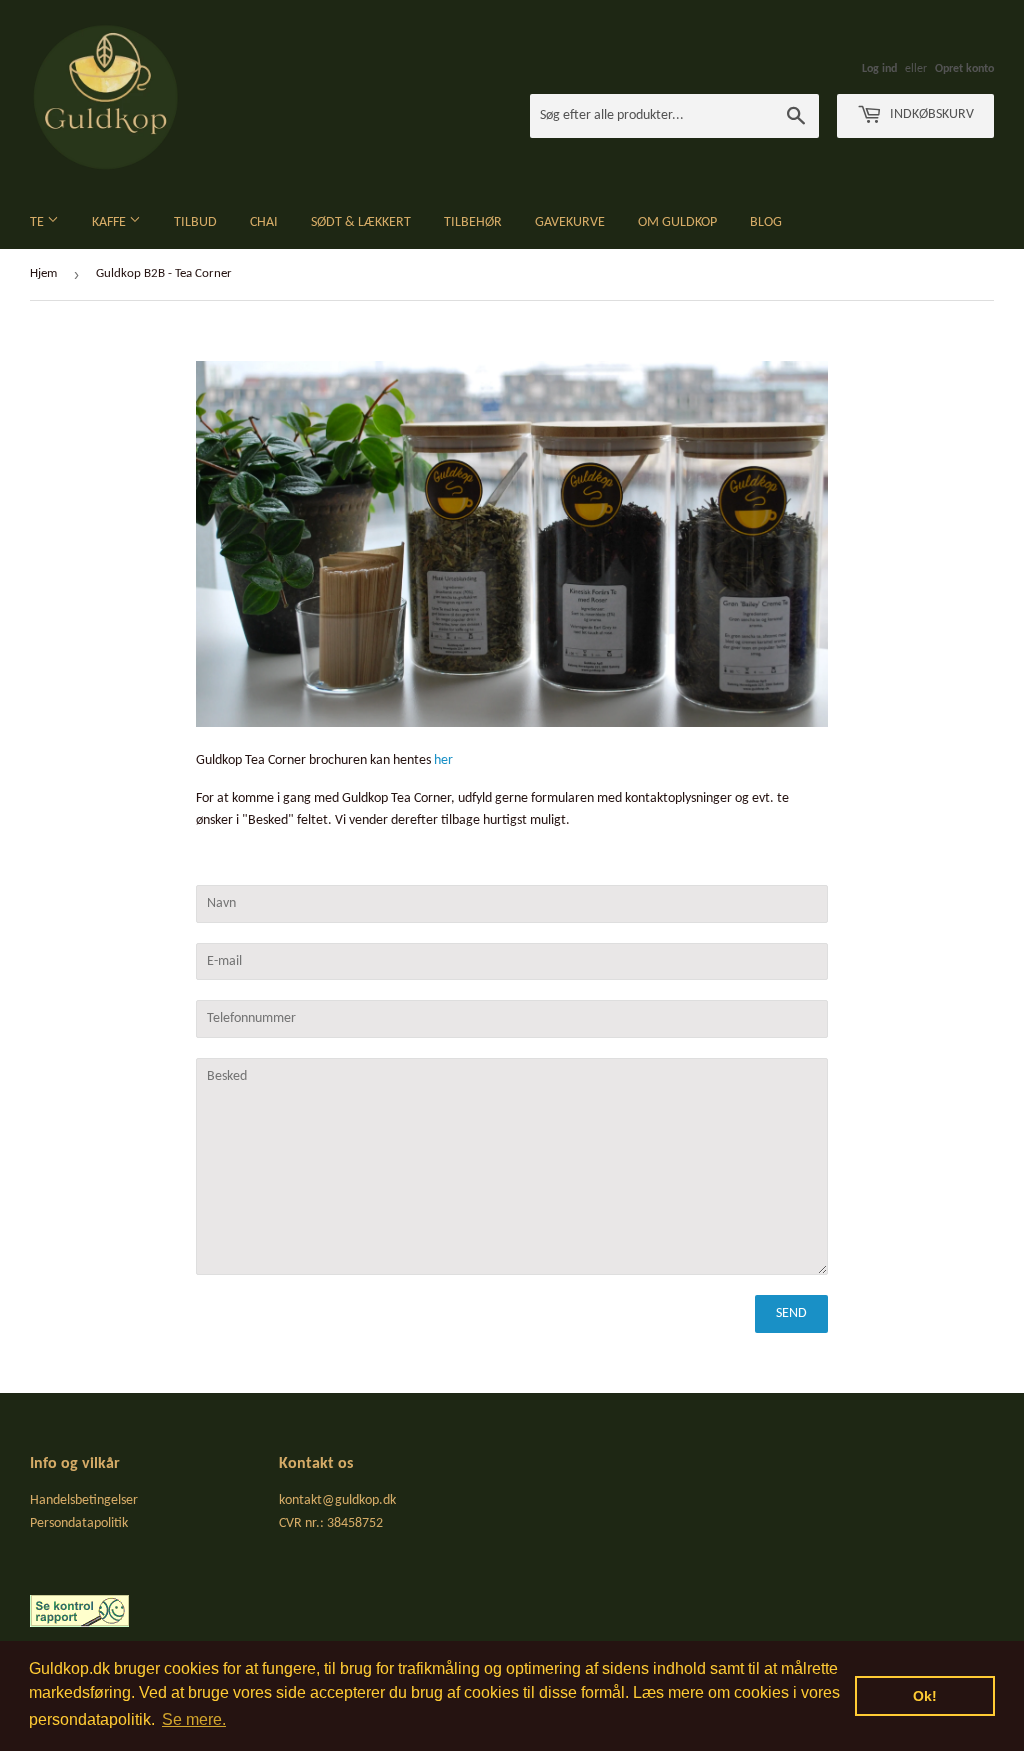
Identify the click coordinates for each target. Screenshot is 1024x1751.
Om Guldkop (677, 222)
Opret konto (964, 69)
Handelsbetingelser (84, 1500)
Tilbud (195, 222)
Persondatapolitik (79, 1523)
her (443, 760)
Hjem (43, 273)
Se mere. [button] (194, 1719)
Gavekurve (570, 222)
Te (38, 222)
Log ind (879, 69)
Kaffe (110, 222)
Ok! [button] (925, 1696)
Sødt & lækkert (361, 222)
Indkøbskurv (930, 114)
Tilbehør (473, 222)
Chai (264, 222)
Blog (766, 222)
